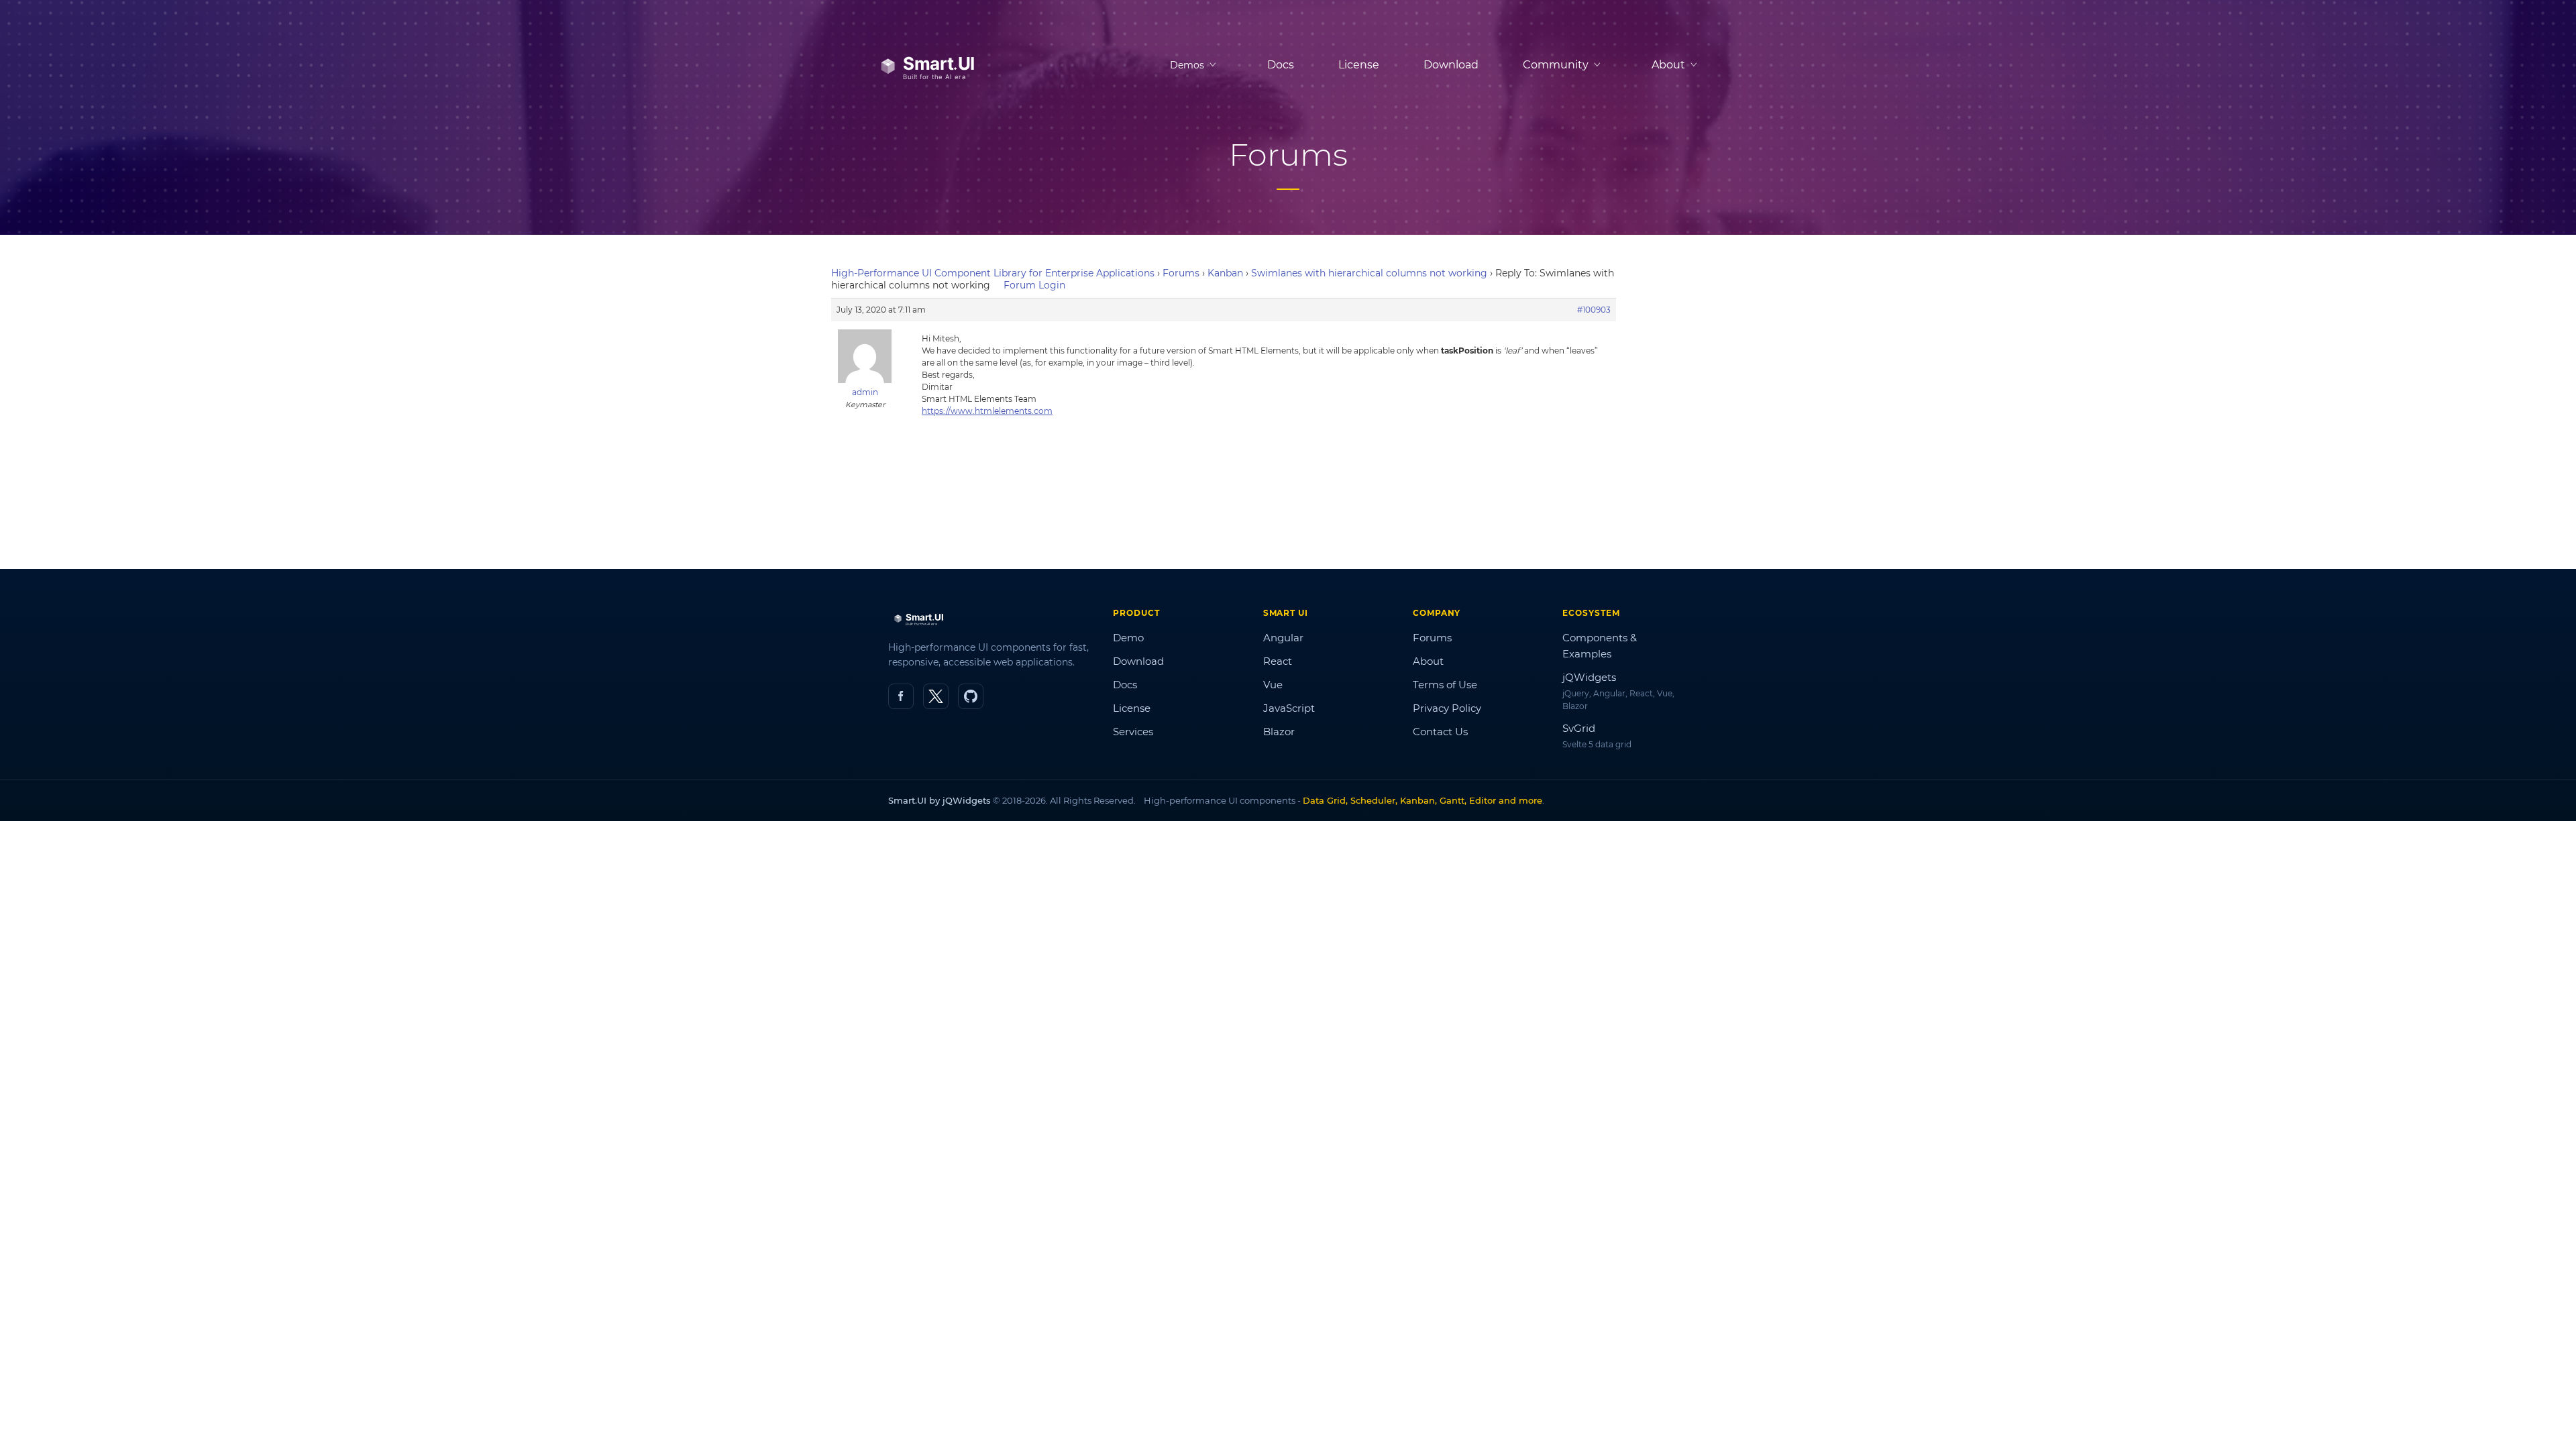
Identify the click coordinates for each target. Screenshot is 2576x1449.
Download (1451, 65)
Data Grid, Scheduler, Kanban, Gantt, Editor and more (1423, 800)
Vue (1273, 685)
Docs (1281, 65)
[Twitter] (936, 696)
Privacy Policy (1447, 708)
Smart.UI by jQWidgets (940, 800)
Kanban (1225, 273)
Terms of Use (1445, 685)
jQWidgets (1589, 677)
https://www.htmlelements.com (987, 411)
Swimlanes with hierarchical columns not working (1369, 273)
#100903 (1594, 310)
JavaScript (1289, 708)
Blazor (1279, 732)
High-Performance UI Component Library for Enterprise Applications (993, 273)
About (1428, 661)
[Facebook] (901, 696)
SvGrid (1579, 728)
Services (1133, 732)
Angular (1283, 638)
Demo (1128, 638)
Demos (1187, 65)
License (1359, 65)
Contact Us (1440, 732)
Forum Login (1034, 285)
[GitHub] (971, 696)
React (1278, 661)
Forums (1181, 273)
